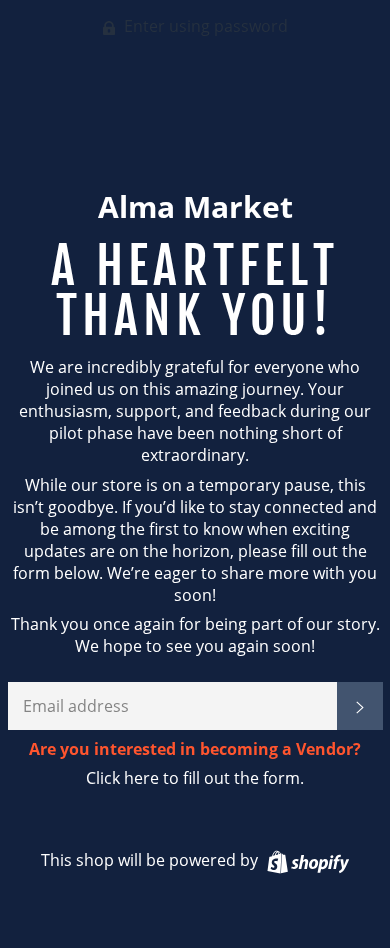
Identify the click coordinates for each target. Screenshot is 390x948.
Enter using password (204, 26)
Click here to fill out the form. (195, 778)
